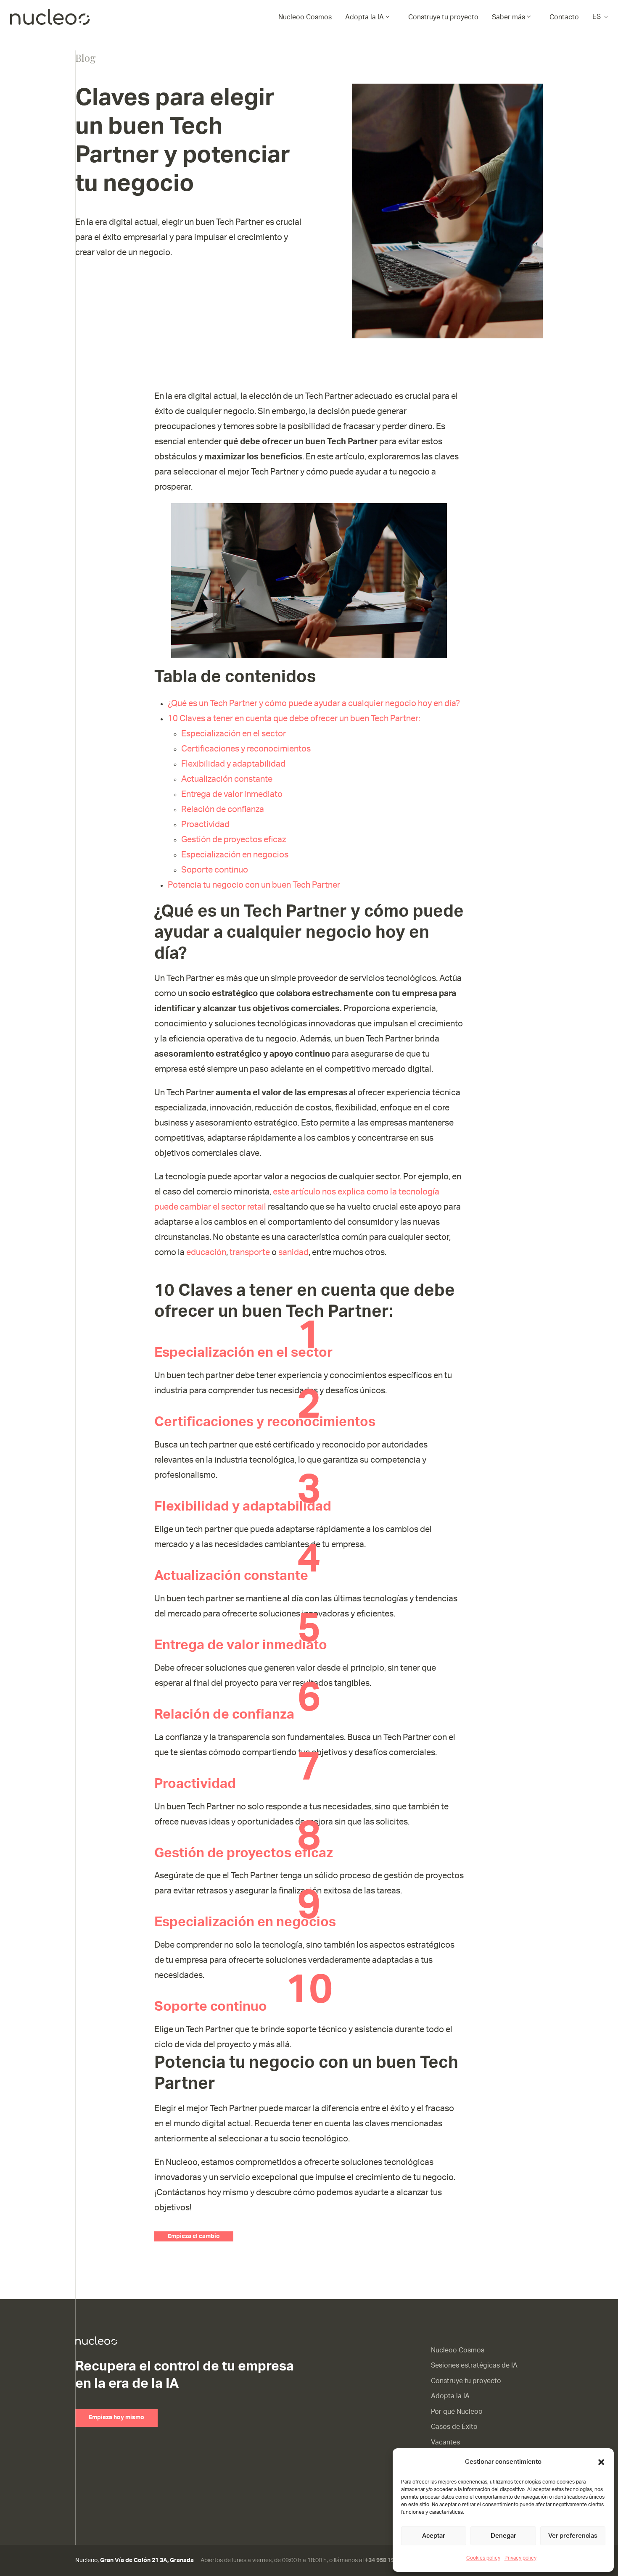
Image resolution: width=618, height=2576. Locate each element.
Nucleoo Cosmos (305, 17)
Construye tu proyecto (443, 17)
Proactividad (205, 825)
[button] (601, 2462)
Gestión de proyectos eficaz (234, 840)
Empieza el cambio (194, 2236)
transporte (251, 1252)
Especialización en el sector (234, 734)
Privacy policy (520, 2558)
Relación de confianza (223, 809)
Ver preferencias (573, 2536)
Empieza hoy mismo (116, 2418)
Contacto (564, 17)
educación (206, 1252)
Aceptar (434, 2536)
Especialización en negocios (235, 855)
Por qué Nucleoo (457, 2412)
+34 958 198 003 (387, 2560)
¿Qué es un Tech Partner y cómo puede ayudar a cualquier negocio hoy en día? (314, 704)
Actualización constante (227, 779)
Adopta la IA (364, 17)
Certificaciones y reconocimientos (246, 749)
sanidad (293, 1252)
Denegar (503, 2536)
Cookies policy (483, 2558)
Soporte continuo (215, 870)
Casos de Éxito (454, 2427)
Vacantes (445, 2442)
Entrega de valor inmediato (232, 794)
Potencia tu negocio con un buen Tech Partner (254, 885)
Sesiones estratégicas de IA (474, 2365)
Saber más (508, 17)
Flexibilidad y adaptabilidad (233, 764)
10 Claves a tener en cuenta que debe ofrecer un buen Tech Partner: (294, 719)
